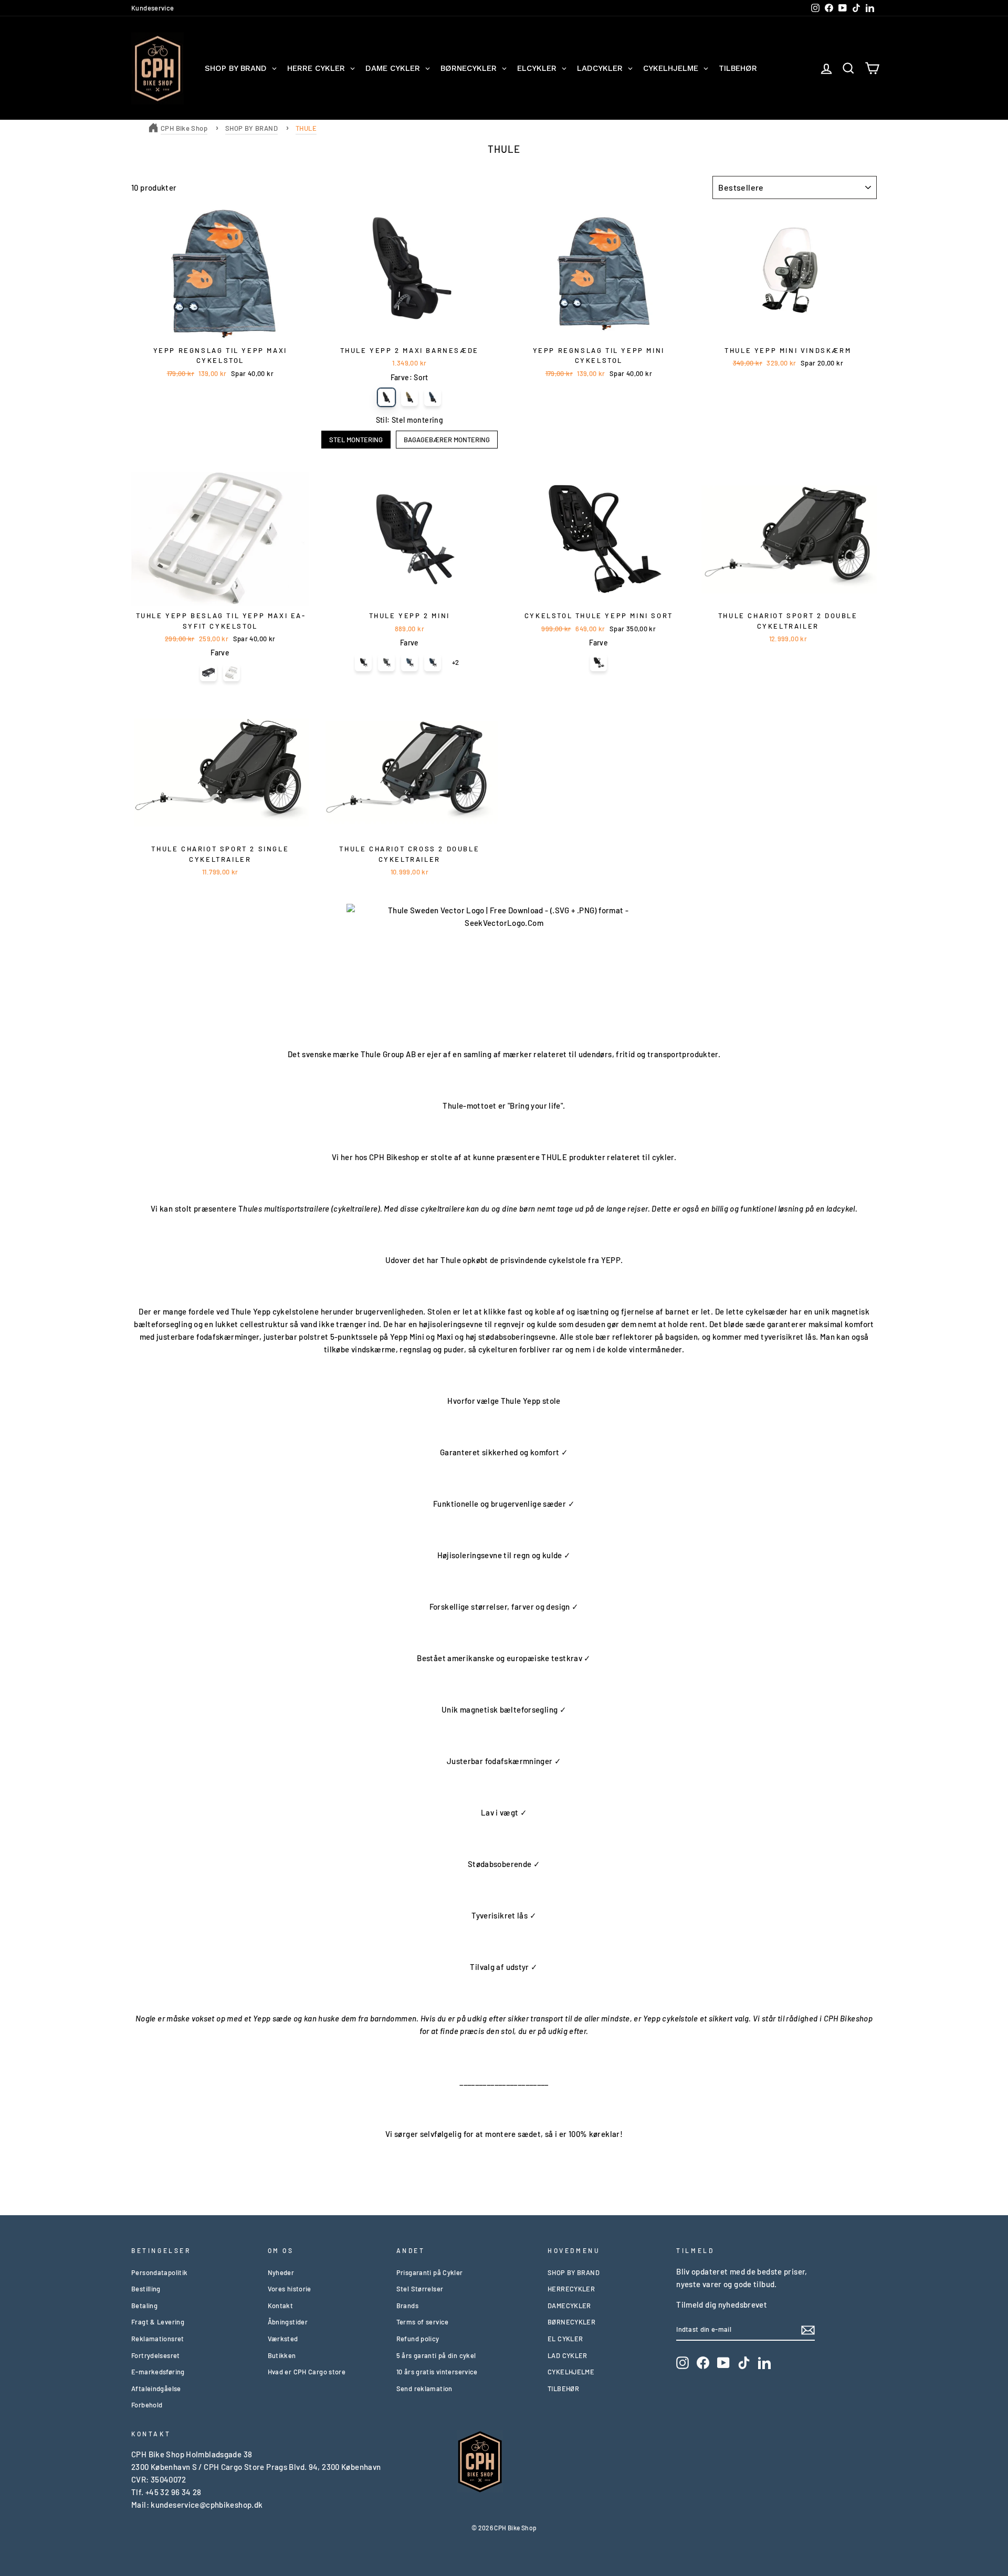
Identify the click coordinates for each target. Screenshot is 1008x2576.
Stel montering (356, 440)
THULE (306, 128)
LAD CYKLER (568, 2355)
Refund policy (418, 2339)
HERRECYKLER (571, 2289)
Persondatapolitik (159, 2272)
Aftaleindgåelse (156, 2389)
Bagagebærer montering (447, 440)
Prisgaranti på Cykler (430, 2272)
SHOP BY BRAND (251, 128)
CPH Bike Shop (184, 128)
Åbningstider (288, 2322)
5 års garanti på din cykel (436, 2355)
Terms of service (423, 2322)
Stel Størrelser (420, 2289)
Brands (407, 2306)
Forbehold (147, 2405)
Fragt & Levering (158, 2322)
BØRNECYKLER (571, 2322)
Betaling (144, 2306)
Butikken (282, 2355)
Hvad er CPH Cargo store (307, 2372)
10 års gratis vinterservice (437, 2372)
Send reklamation (424, 2389)
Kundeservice (153, 8)
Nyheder (281, 2272)
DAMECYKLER (569, 2306)
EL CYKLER (565, 2339)
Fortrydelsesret (156, 2355)
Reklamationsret (158, 2339)
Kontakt (281, 2306)
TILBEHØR (563, 2389)
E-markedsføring (158, 2372)
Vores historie (290, 2289)
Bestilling (146, 2289)
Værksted (283, 2339)
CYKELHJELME (571, 2372)
